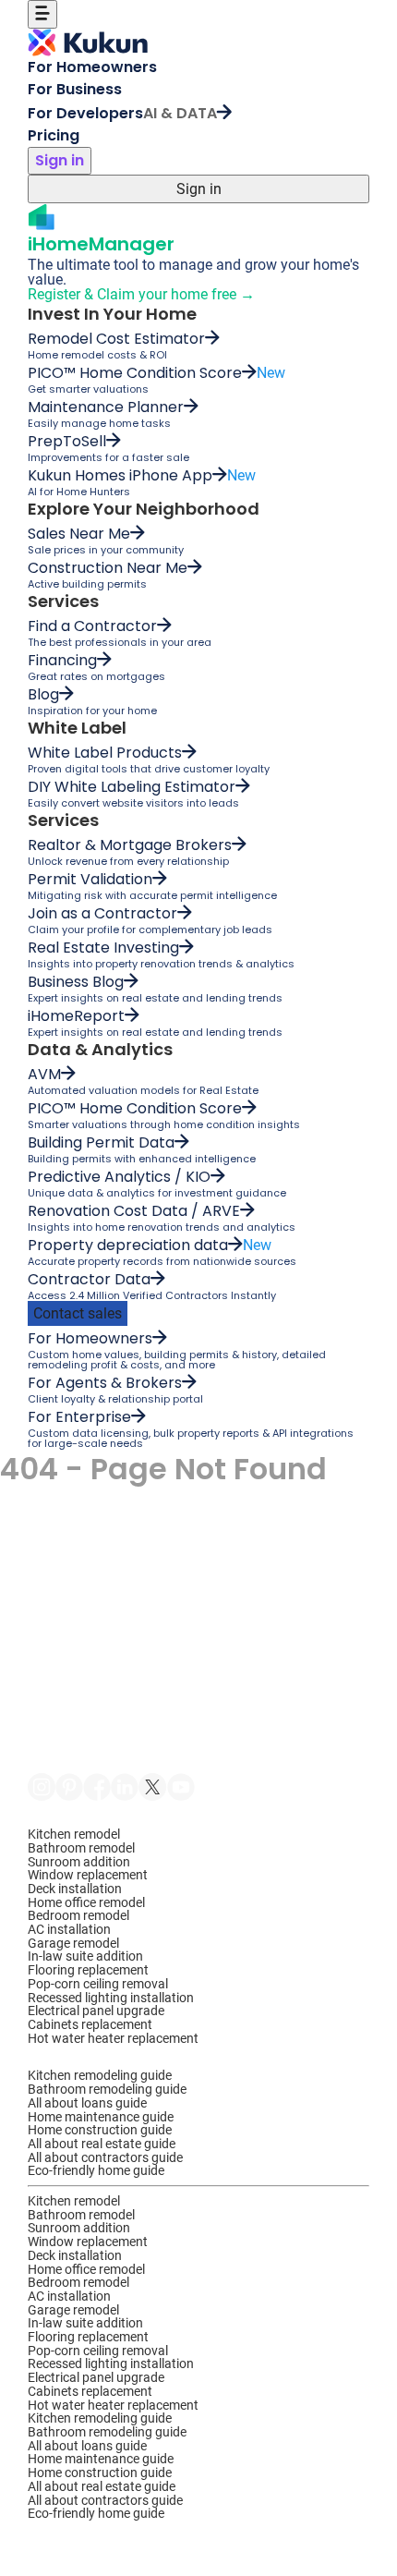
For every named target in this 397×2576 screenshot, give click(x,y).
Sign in (60, 160)
